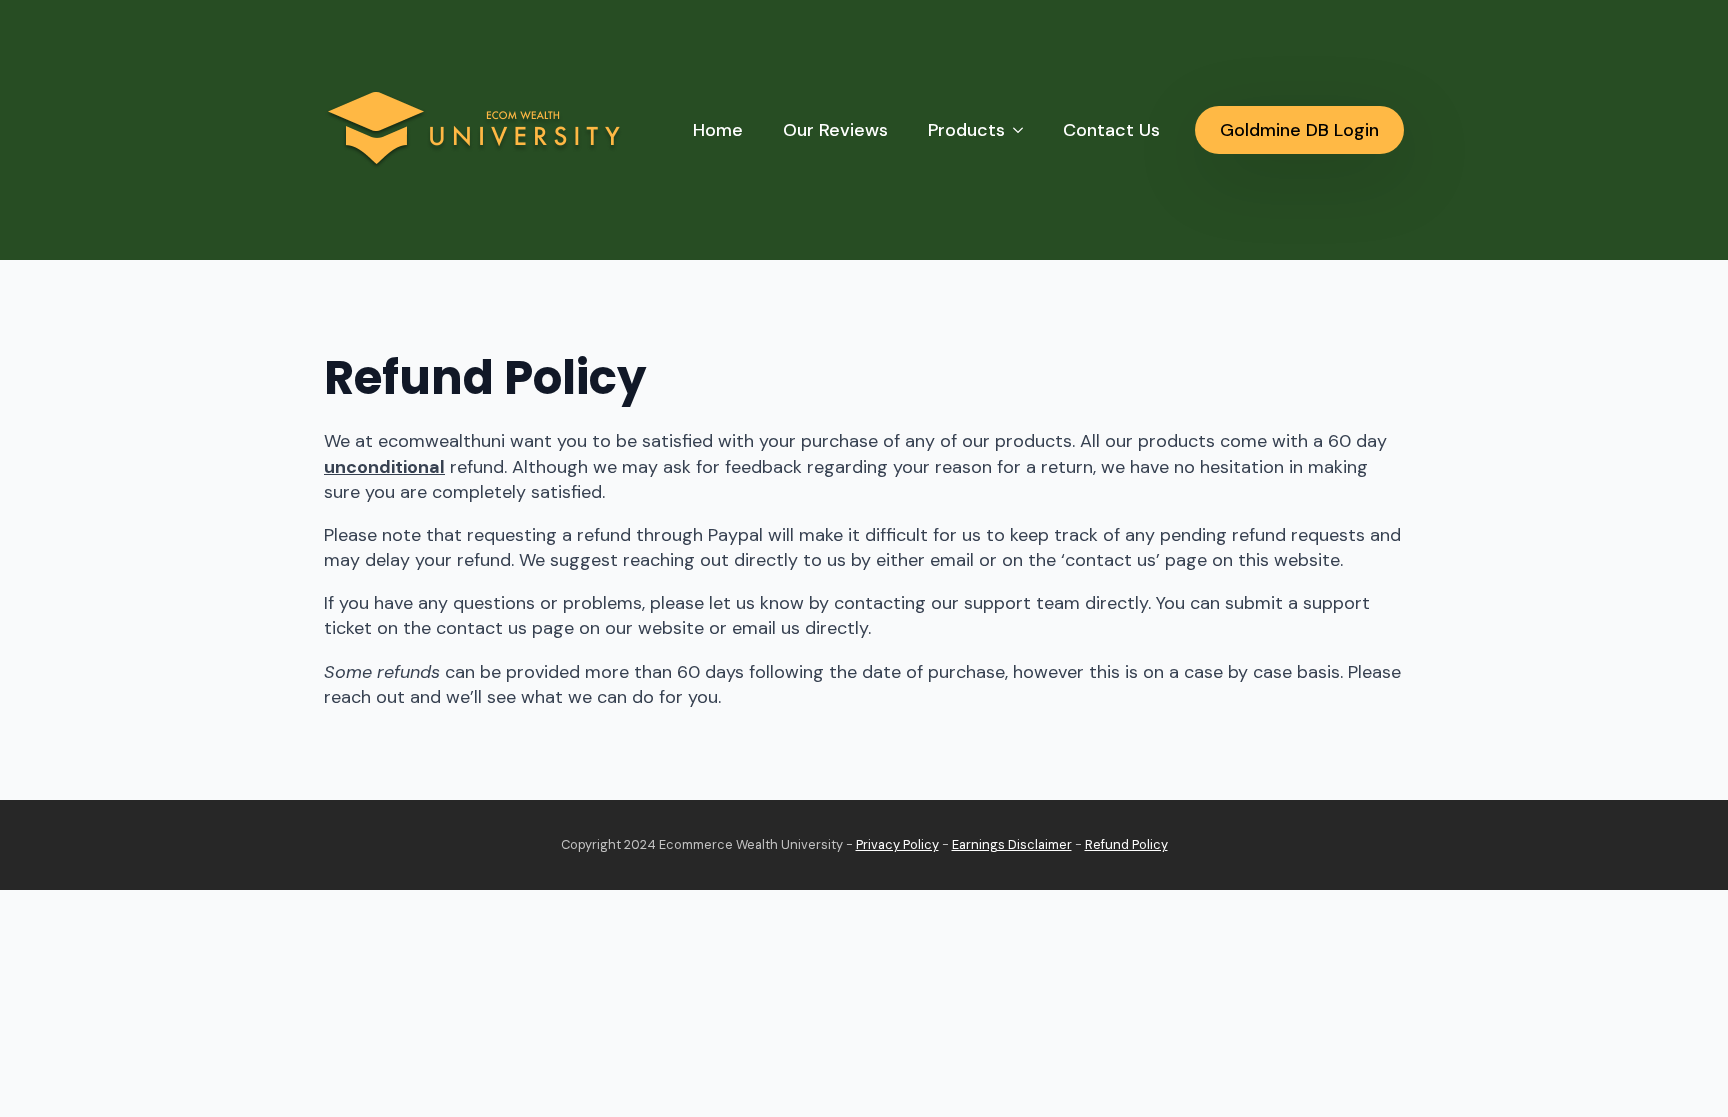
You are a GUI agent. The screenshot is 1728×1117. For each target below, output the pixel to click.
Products (966, 130)
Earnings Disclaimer (1012, 844)
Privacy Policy (897, 844)
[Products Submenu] (1024, 130)
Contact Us (1111, 130)
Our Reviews (835, 130)
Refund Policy (1126, 844)
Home (718, 130)
